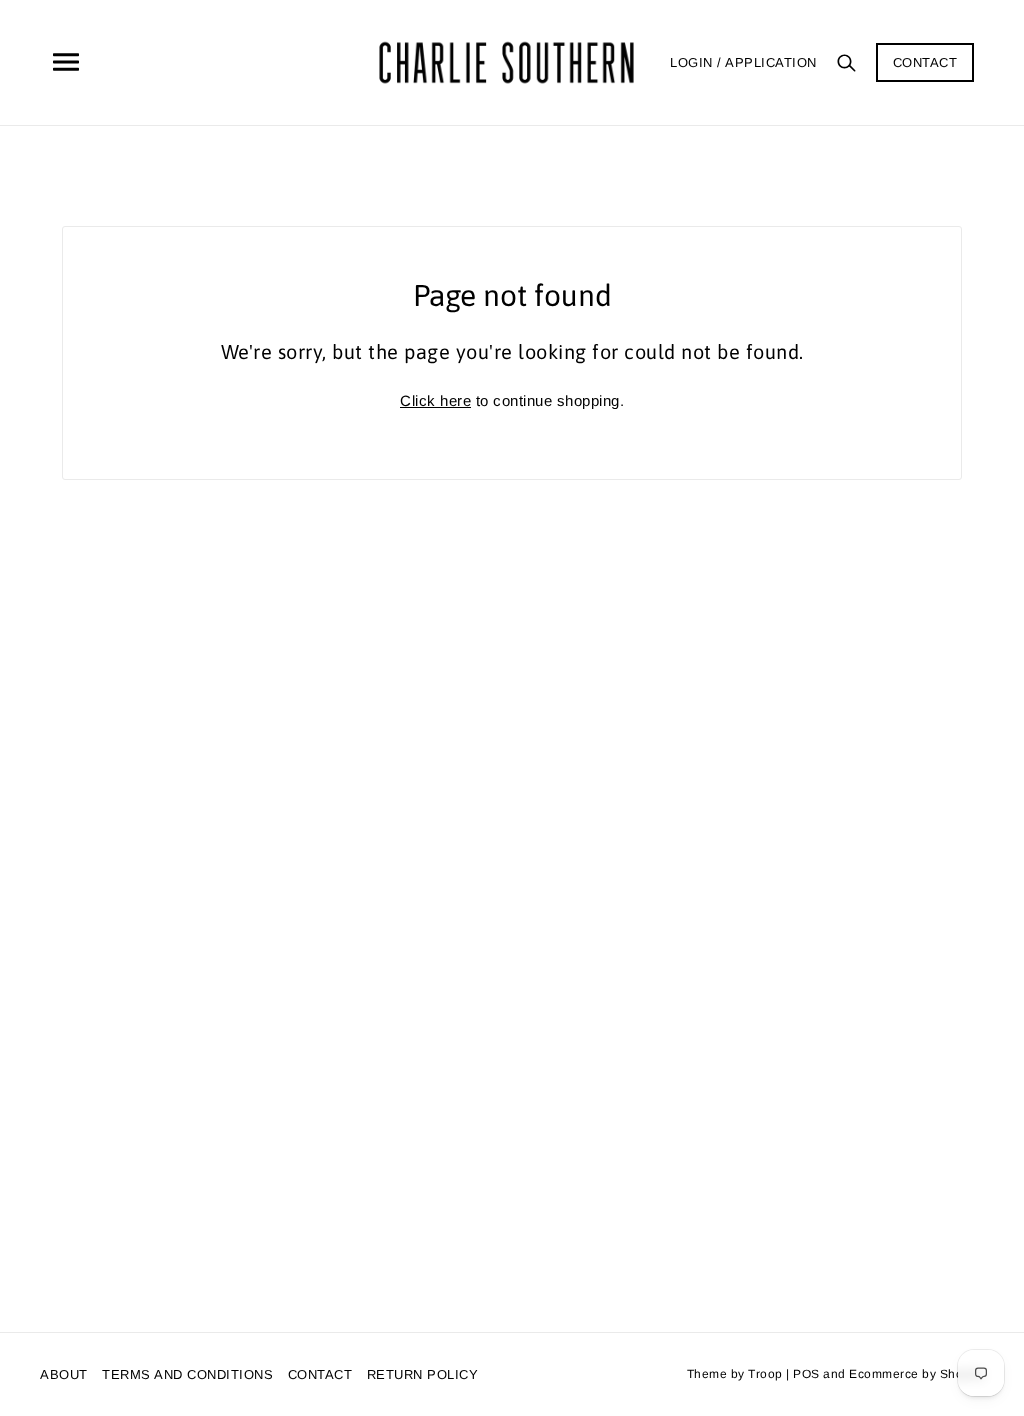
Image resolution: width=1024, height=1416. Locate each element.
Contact (925, 62)
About (64, 1374)
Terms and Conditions (187, 1374)
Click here (435, 400)
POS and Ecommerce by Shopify (888, 1374)
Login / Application (743, 62)
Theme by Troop (735, 1374)
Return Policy (423, 1374)
